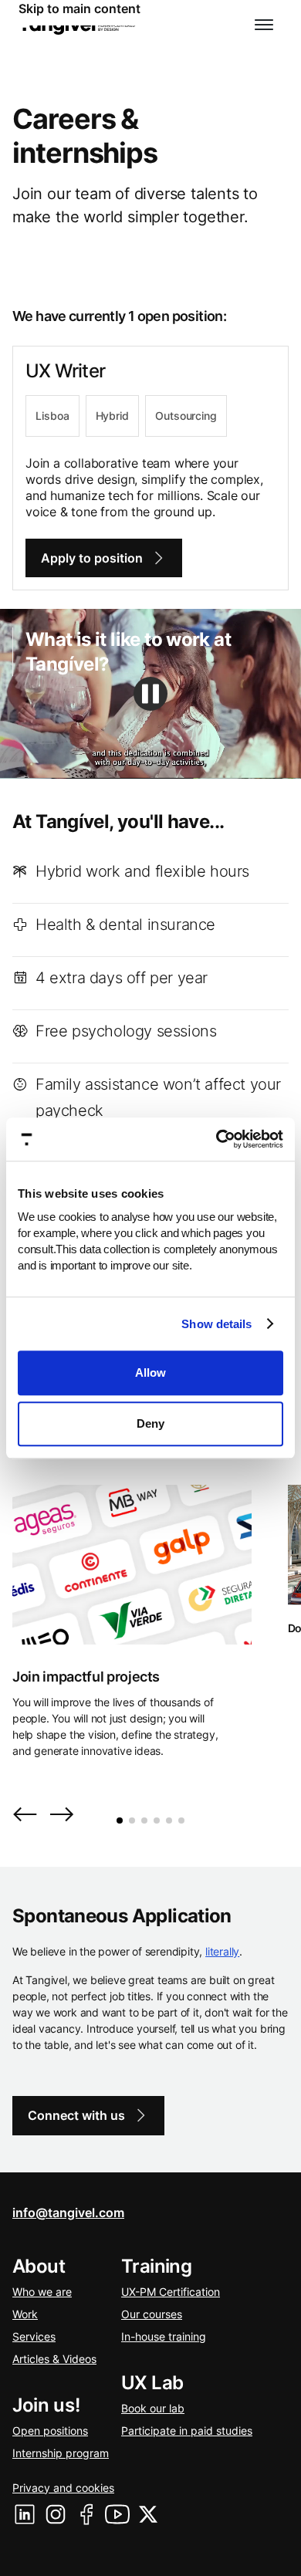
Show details (216, 1324)
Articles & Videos (54, 2359)
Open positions (50, 2431)
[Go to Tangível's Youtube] (117, 2514)
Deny (150, 1423)
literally (222, 1951)
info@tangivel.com (68, 2213)
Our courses (152, 2314)
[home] (77, 25)
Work (25, 2314)
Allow (150, 1373)
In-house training (164, 2336)
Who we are (42, 2292)
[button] (264, 25)
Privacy (63, 2488)
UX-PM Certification (171, 2292)
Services (34, 2336)
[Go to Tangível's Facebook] (86, 2514)
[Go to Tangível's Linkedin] (25, 2514)
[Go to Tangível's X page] (148, 2514)
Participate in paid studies (187, 2431)
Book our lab (153, 2408)
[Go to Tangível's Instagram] (56, 2514)
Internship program (61, 2453)
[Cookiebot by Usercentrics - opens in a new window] (216, 1139)
